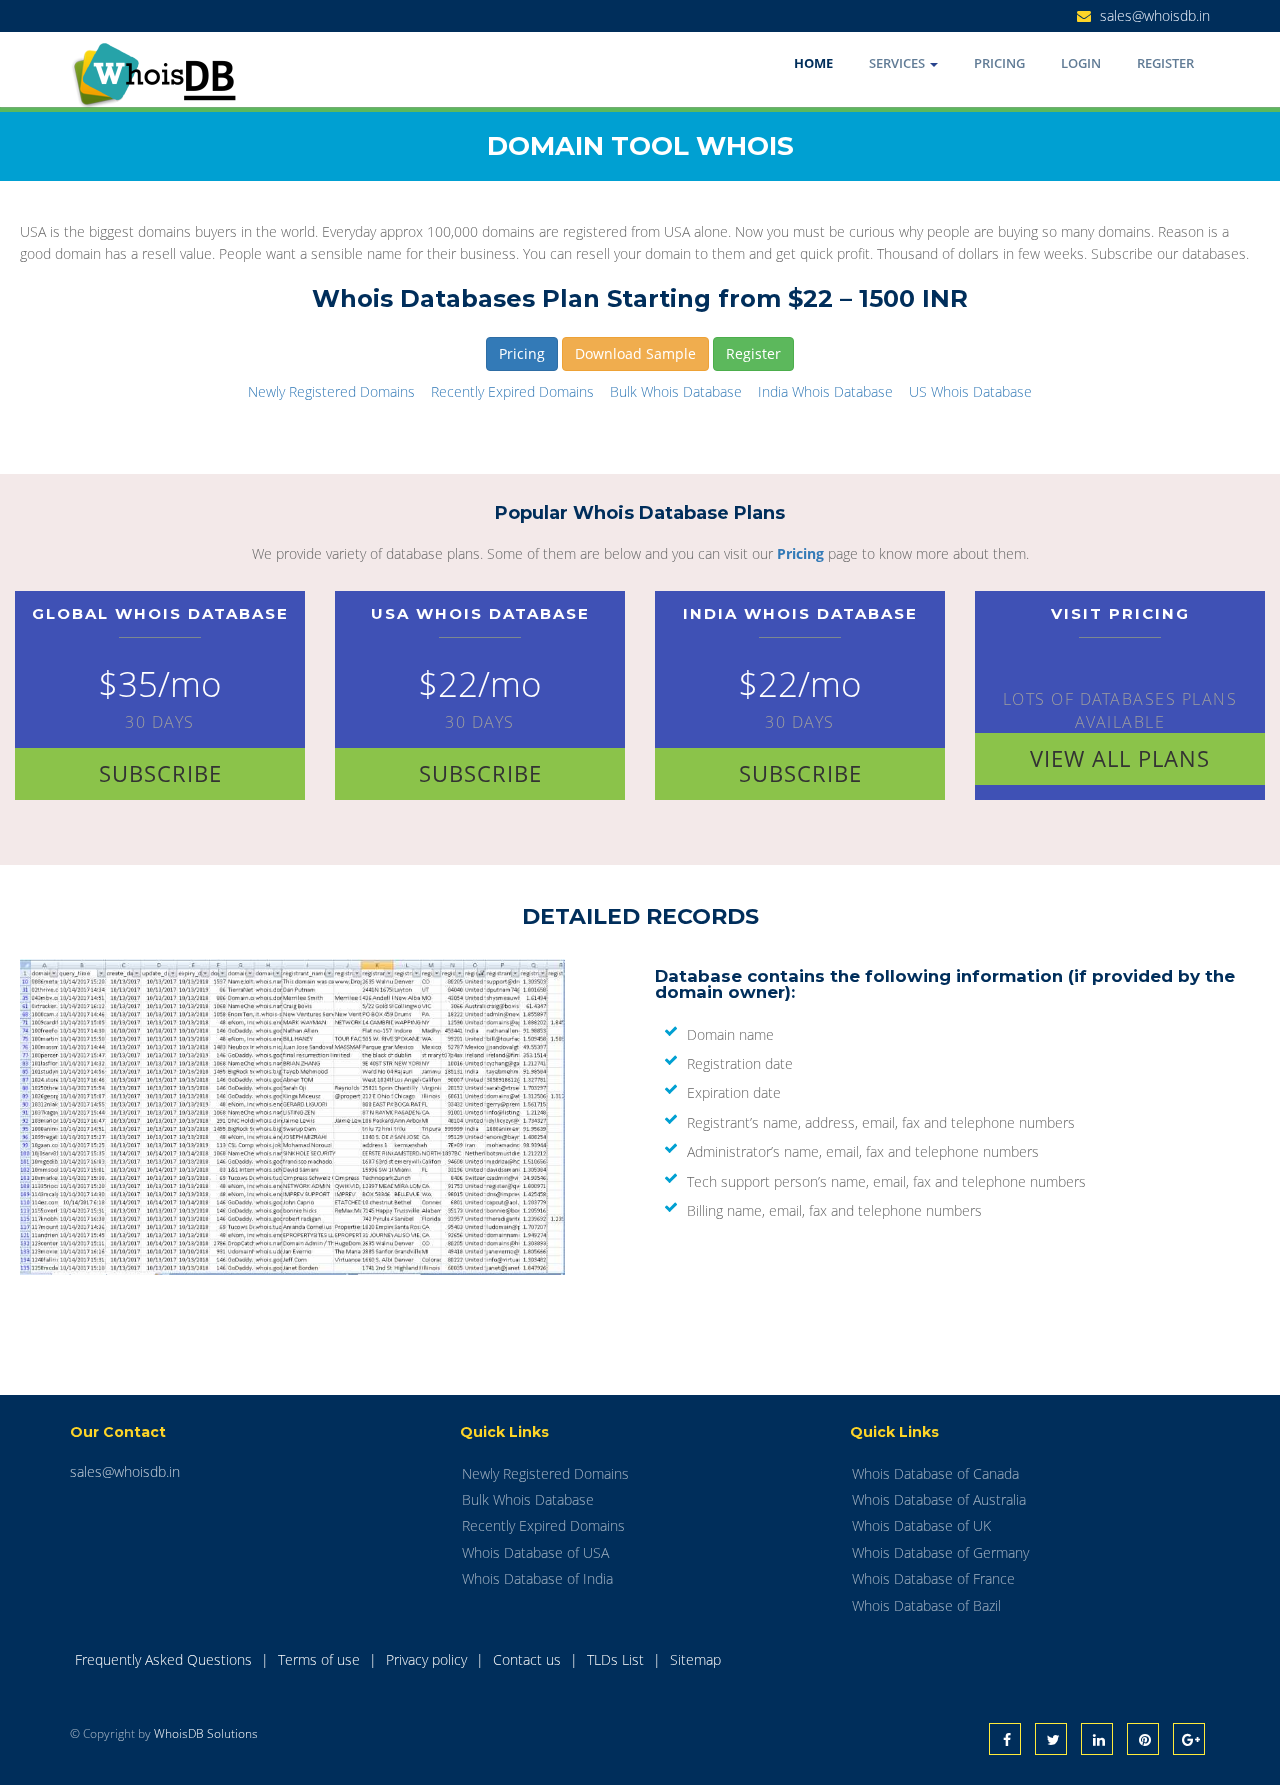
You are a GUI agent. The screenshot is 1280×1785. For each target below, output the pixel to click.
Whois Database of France (933, 1578)
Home (813, 63)
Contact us (529, 1659)
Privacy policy (428, 1659)
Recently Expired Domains (512, 391)
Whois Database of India (537, 1578)
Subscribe (160, 773)
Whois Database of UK (921, 1525)
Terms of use (321, 1659)
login (1081, 63)
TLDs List (617, 1659)
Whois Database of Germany (940, 1552)
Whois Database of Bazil (926, 1605)
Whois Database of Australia (939, 1499)
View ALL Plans (1120, 758)
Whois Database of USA (535, 1552)
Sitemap (695, 1659)
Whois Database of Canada (935, 1473)
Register (1165, 63)
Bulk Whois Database (676, 391)
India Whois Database (825, 391)
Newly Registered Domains (331, 391)
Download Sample (635, 353)
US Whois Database (970, 391)
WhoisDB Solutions (206, 1733)
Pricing (999, 63)
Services (898, 63)
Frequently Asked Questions (165, 1659)
